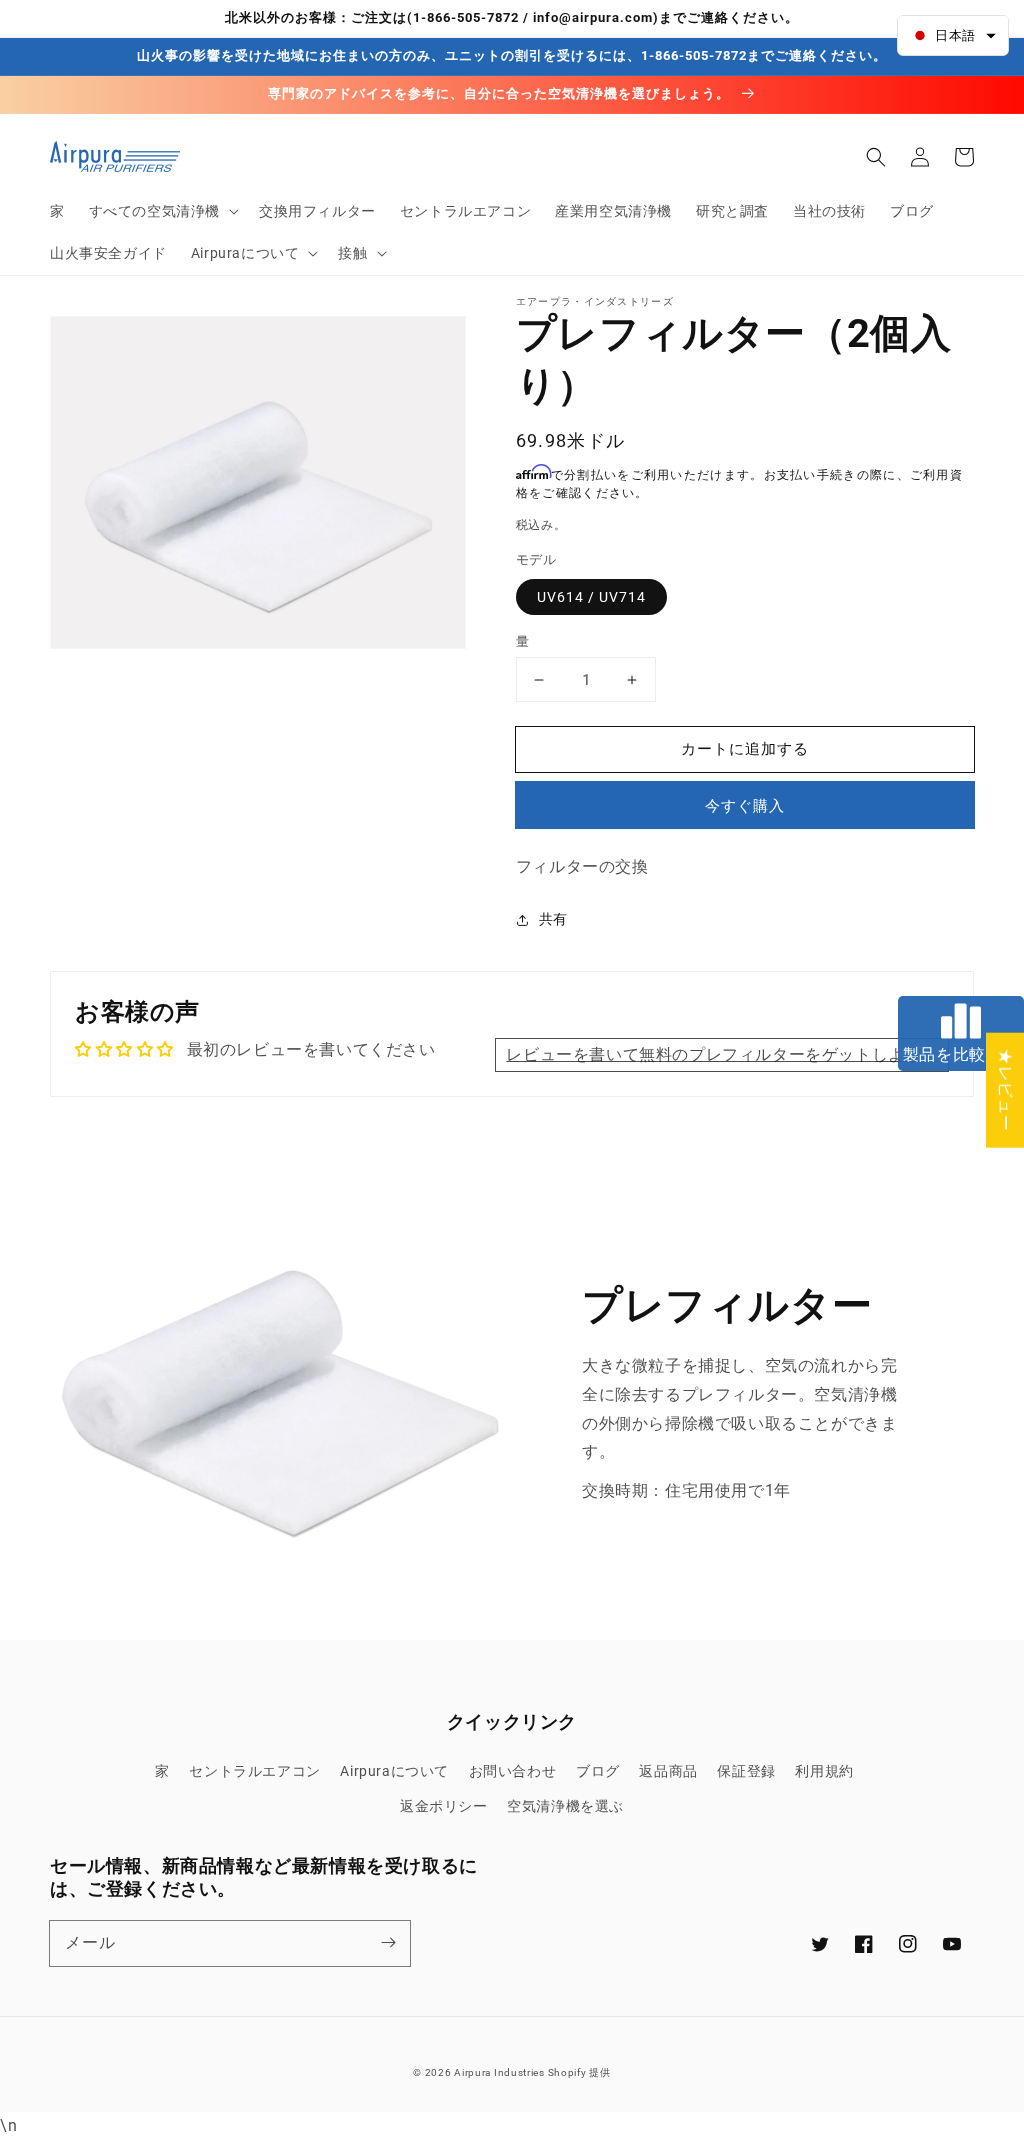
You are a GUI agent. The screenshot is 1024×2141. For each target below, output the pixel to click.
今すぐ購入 (745, 806)
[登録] (388, 1943)
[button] (162, 211)
